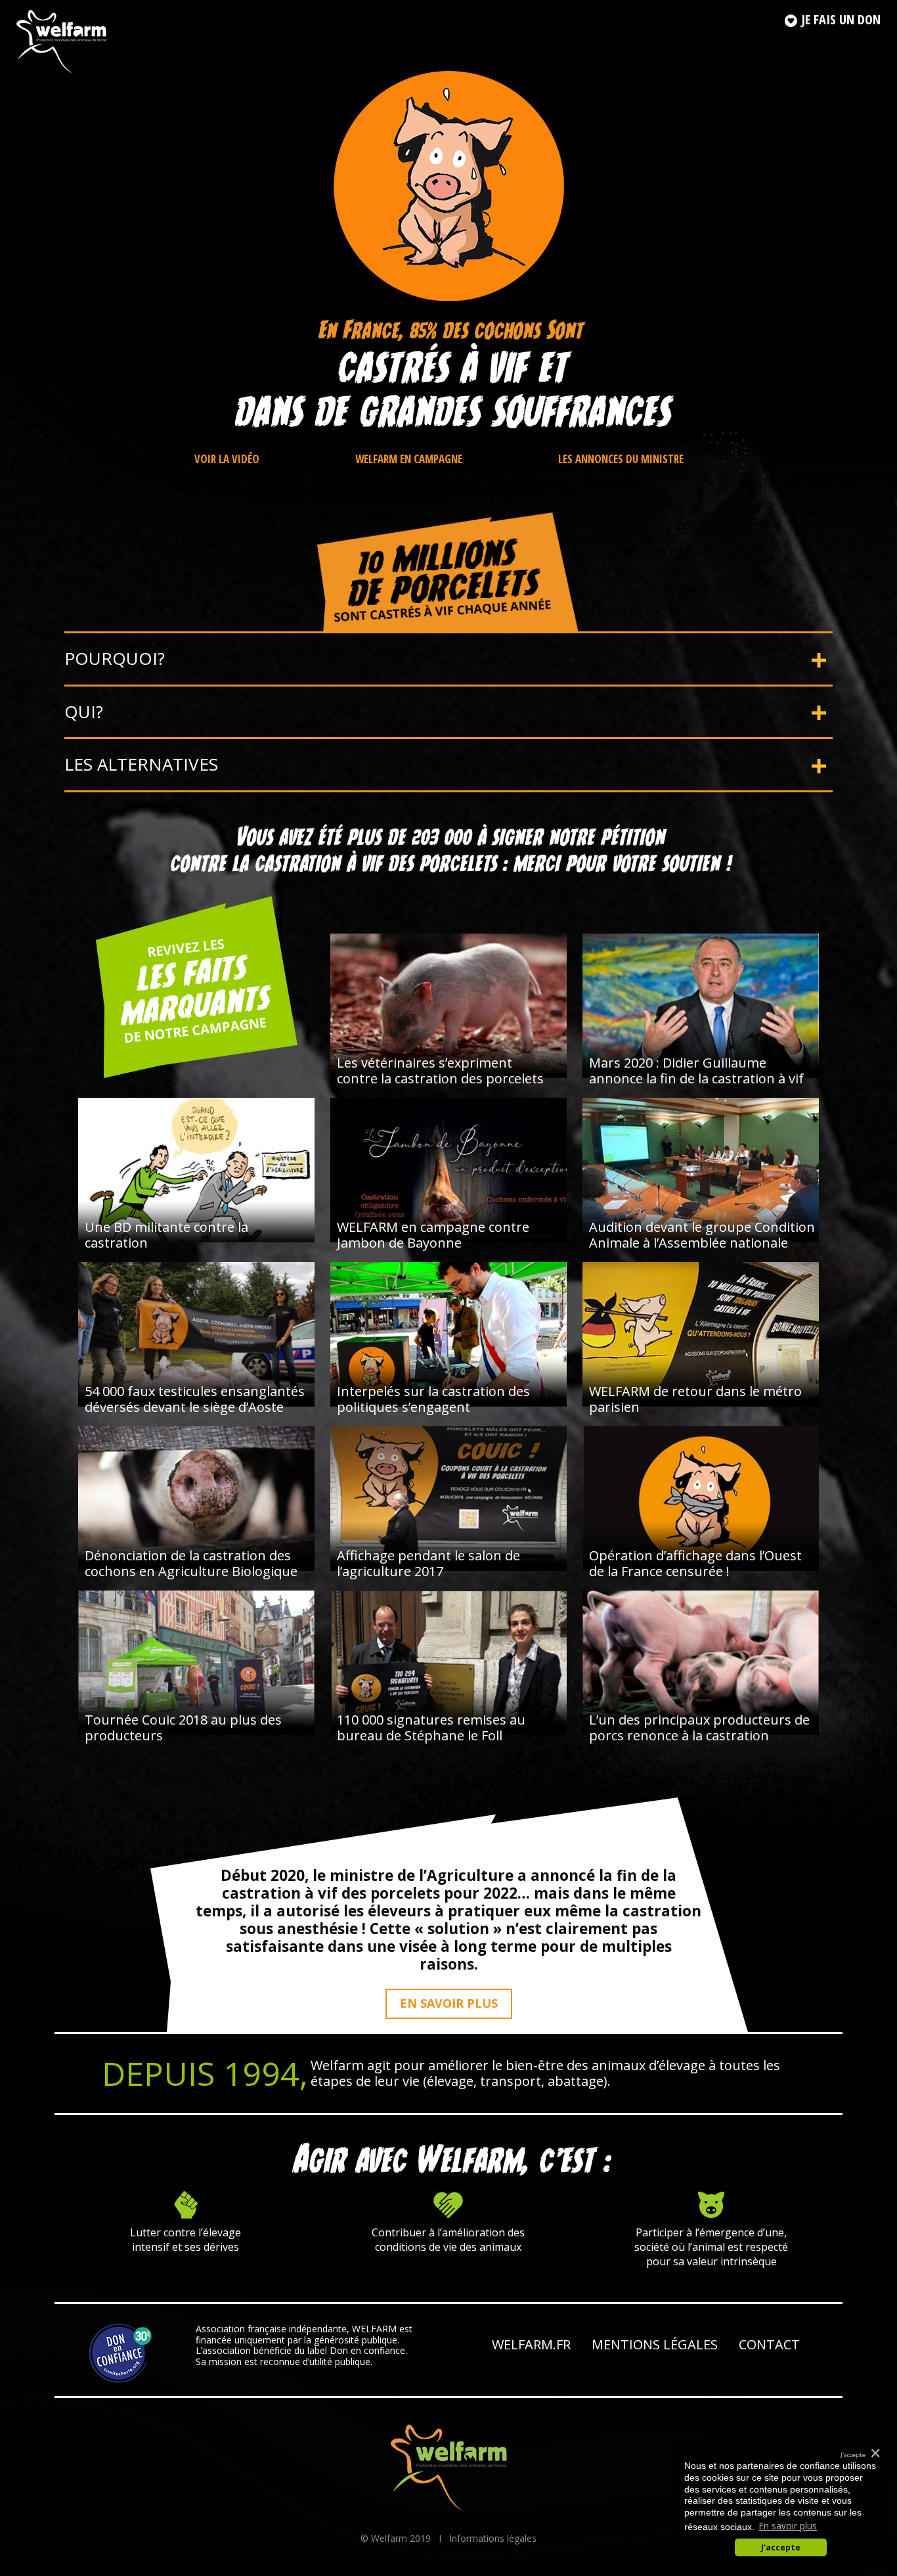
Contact (769, 2344)
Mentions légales (655, 2344)
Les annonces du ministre (621, 459)
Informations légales (493, 2538)
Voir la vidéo (228, 459)
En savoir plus (449, 2003)
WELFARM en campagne (410, 459)
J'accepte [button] (781, 2547)
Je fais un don (839, 19)
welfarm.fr (531, 2344)
